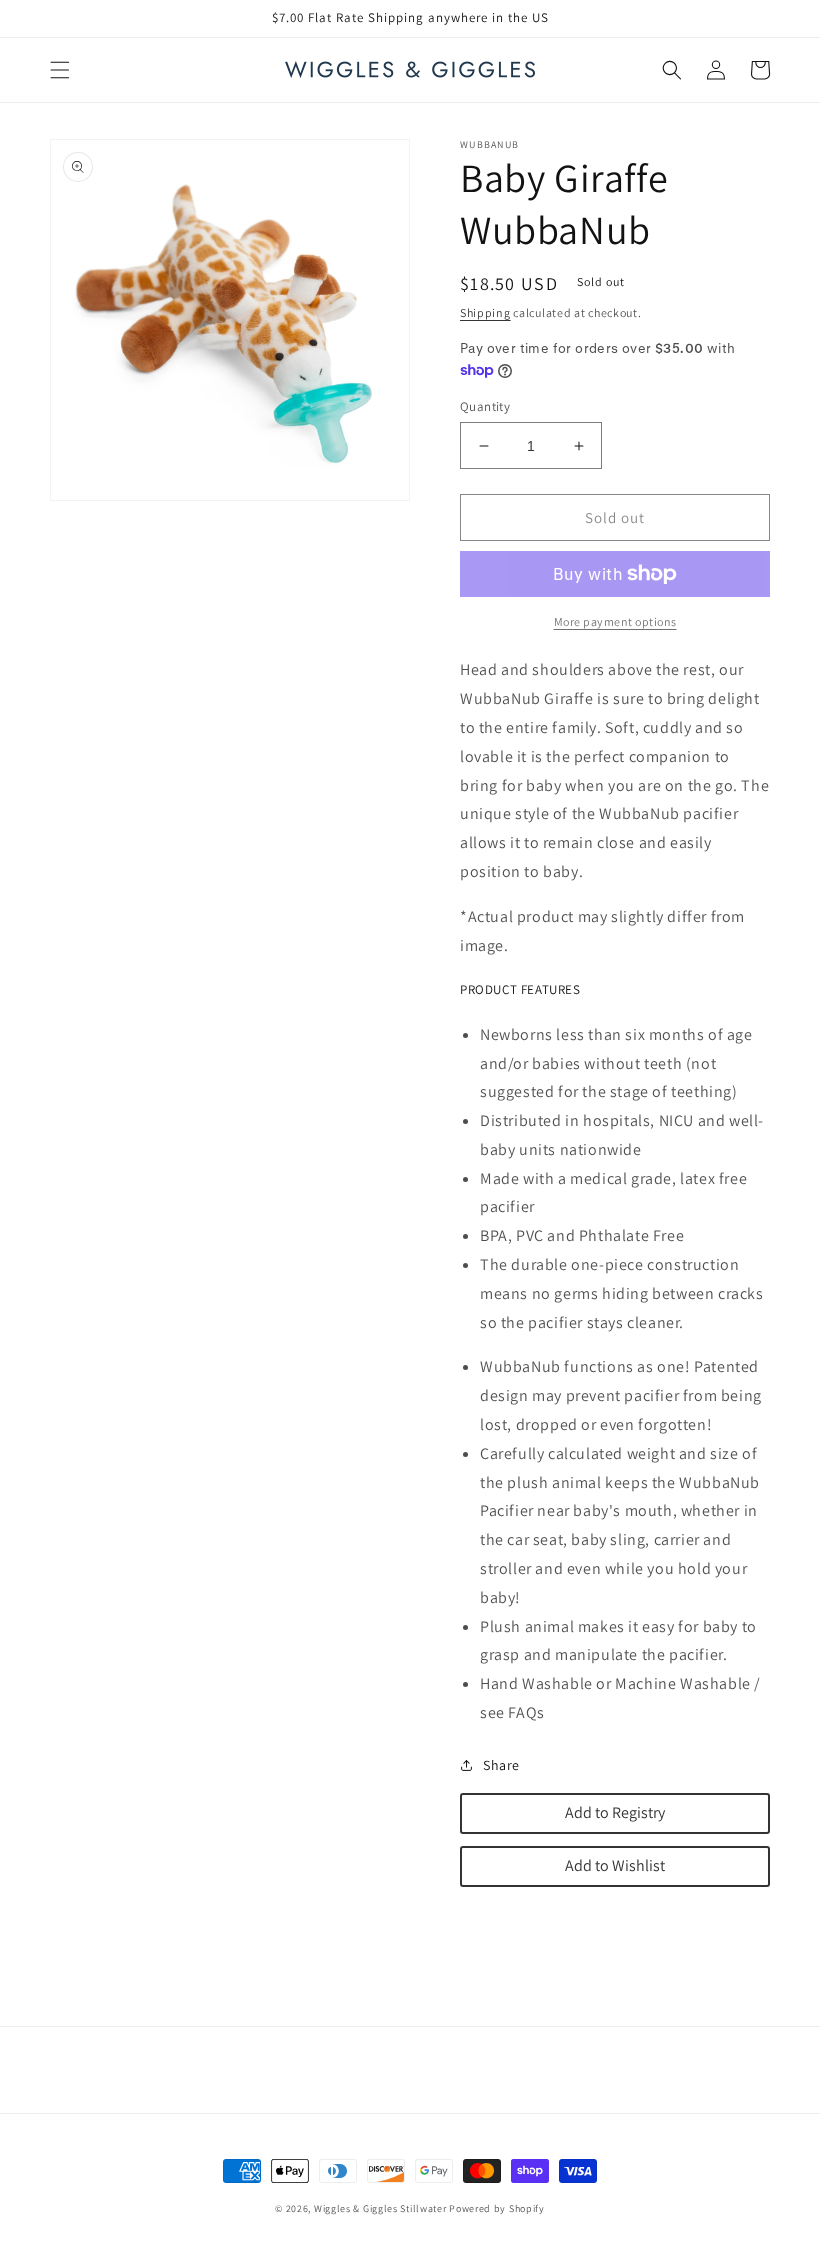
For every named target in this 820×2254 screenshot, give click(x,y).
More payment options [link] (615, 621)
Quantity (485, 406)
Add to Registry (615, 1812)
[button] (60, 70)
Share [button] (501, 1765)
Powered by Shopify (497, 2208)
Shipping (485, 312)
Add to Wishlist (615, 1865)
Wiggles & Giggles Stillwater (380, 2208)
